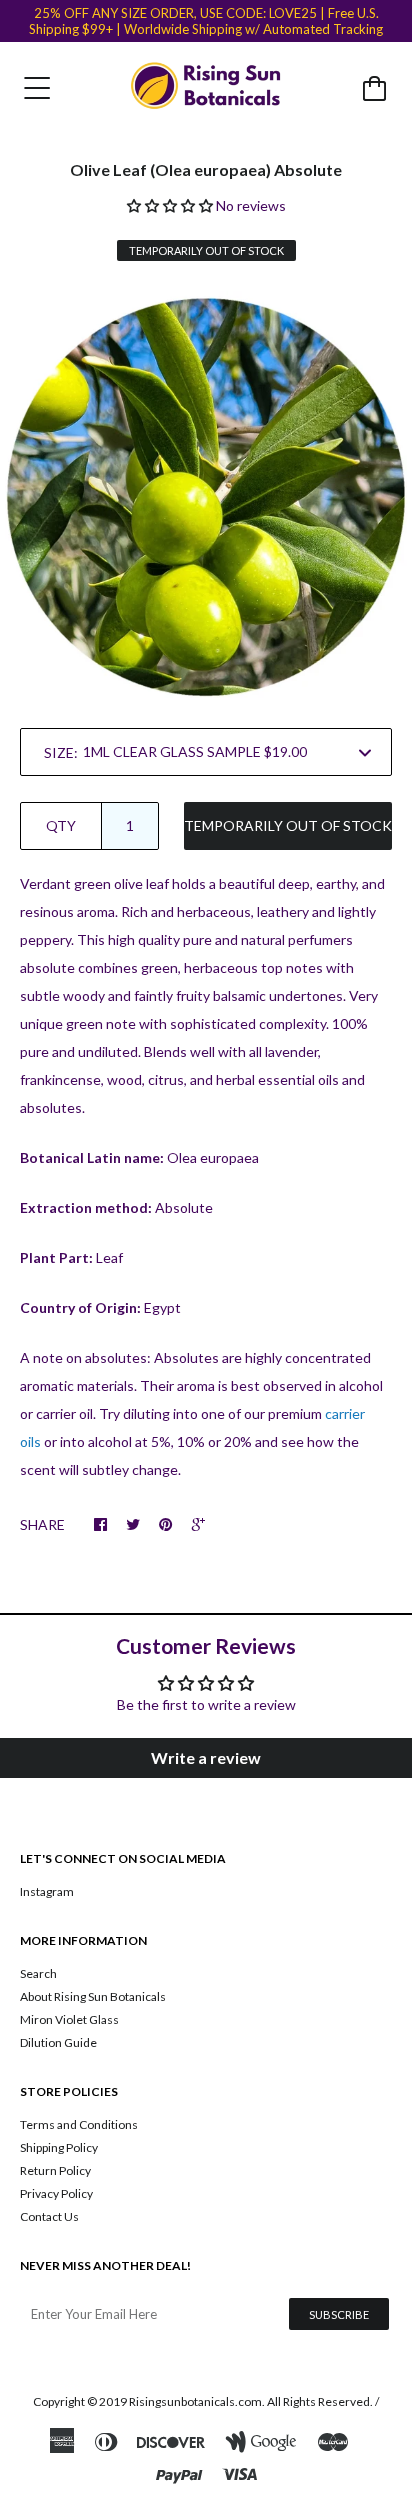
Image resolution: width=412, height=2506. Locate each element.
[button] (171, 205)
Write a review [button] (206, 1757)
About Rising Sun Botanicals (93, 1996)
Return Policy (55, 2170)
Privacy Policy (56, 2193)
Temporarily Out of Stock (288, 825)
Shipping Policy (59, 2147)
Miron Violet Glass (69, 2019)
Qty (61, 825)
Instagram (47, 1891)
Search (38, 1973)
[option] (206, 497)
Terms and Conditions (79, 2124)
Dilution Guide (58, 2042)
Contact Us (49, 2216)
